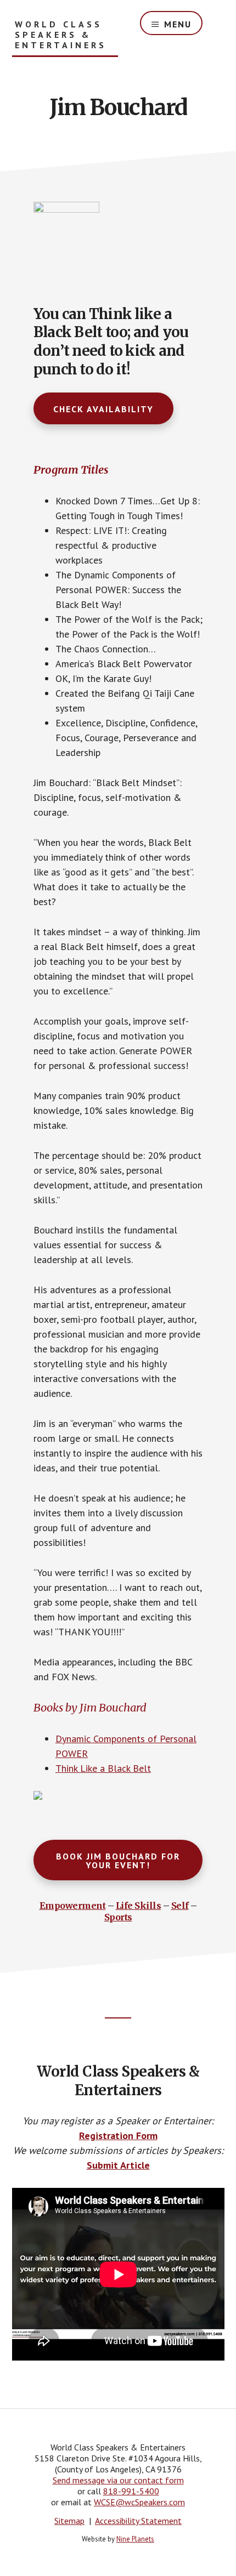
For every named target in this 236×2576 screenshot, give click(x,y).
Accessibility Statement (138, 2521)
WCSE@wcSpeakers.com (139, 2502)
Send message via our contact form (118, 2480)
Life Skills (139, 1906)
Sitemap (69, 2521)
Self (180, 1906)
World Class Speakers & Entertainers (61, 35)
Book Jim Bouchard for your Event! (118, 1861)
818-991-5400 (131, 2491)
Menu (178, 24)
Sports (118, 1917)
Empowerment (73, 1906)
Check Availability (103, 409)
